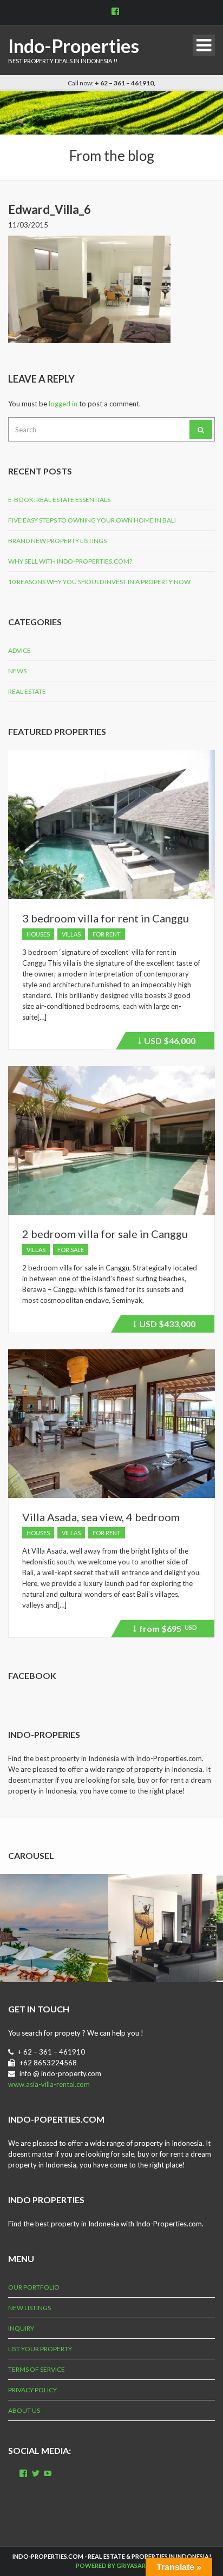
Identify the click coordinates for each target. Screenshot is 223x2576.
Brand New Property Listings (57, 541)
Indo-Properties (74, 46)
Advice (19, 650)
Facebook (32, 1675)
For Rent (107, 934)
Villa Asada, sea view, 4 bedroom (101, 1517)
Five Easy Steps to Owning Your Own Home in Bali (92, 520)
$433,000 (166, 1326)
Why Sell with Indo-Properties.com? (70, 561)
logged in (63, 404)
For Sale (71, 1250)
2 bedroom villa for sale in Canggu (105, 1234)
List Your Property (40, 2349)
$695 (166, 1630)
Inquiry (21, 2328)
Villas (71, 934)
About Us (24, 2410)
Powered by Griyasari (111, 2565)
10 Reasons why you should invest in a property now (99, 582)
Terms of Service (37, 2369)
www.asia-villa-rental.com (49, 2084)
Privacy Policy (32, 2390)
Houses (38, 934)
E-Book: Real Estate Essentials (59, 500)
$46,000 (168, 1042)
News (17, 671)
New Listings (29, 2308)
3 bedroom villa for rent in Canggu (106, 918)
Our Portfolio (34, 2287)
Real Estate (27, 691)
